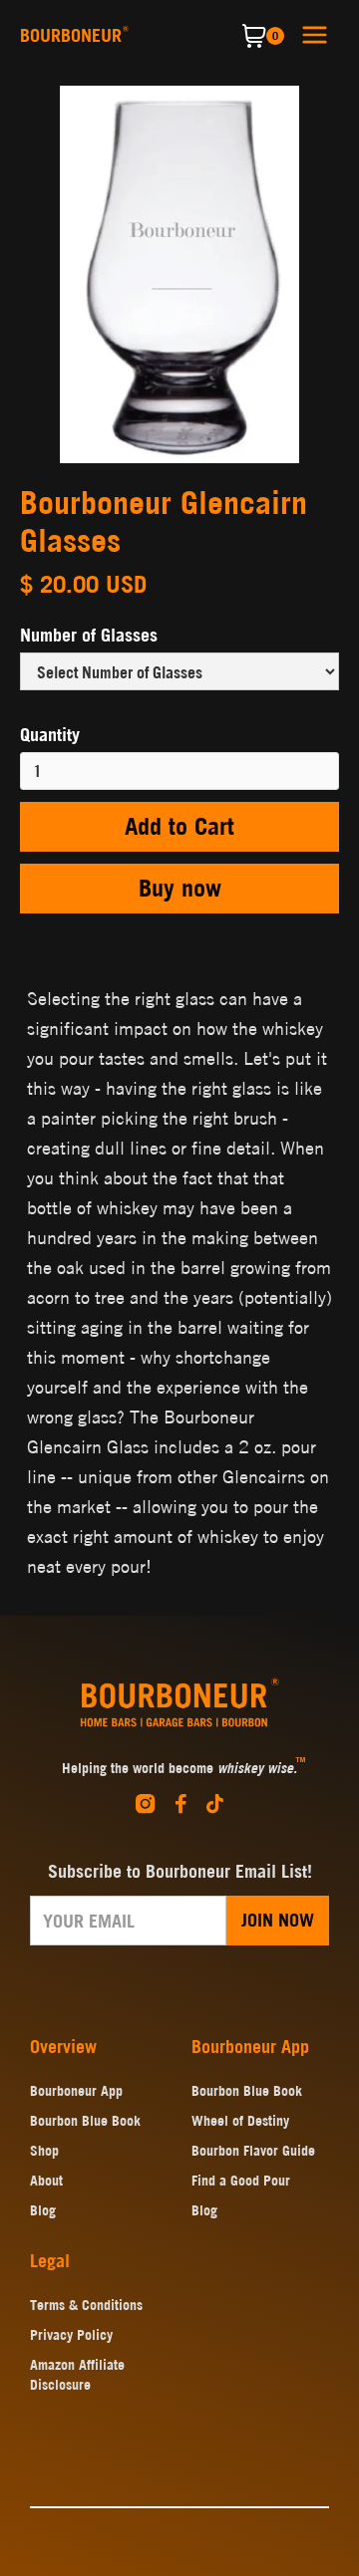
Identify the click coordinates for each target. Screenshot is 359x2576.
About (46, 2181)
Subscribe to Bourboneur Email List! (180, 1871)
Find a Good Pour (241, 2181)
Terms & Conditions (86, 2305)
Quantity (50, 735)
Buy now (180, 888)
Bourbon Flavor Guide (253, 2151)
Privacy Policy (71, 2335)
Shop (44, 2151)
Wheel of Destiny (240, 2121)
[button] (315, 33)
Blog (43, 2210)
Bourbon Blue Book (85, 2121)
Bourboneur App (76, 2091)
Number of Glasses (89, 635)
